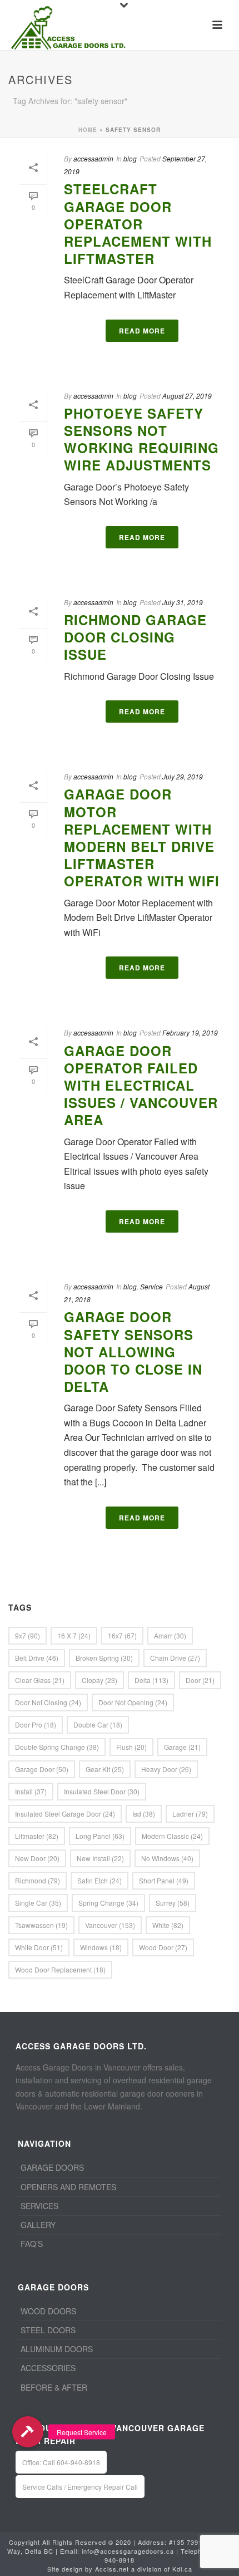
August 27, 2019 (187, 396)
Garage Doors (52, 2167)
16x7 (122, 1635)
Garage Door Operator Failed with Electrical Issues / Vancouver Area (141, 1085)
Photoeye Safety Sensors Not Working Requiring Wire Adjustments (141, 439)
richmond (38, 1880)
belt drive (37, 1658)
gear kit (105, 1769)
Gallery (38, 2225)
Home (88, 130)
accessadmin (93, 158)
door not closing (48, 1702)
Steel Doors (48, 2330)
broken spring (104, 1658)
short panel (164, 1880)
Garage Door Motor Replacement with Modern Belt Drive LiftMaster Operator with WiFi (142, 837)
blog (130, 158)
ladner (190, 1814)
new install (100, 1858)
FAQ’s (32, 2244)
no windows (167, 1858)
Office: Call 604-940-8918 (61, 2462)
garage (182, 1747)
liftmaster (37, 1836)
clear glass (40, 1680)
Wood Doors (48, 2311)
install (31, 1791)
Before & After (54, 2387)
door (200, 1680)
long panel (100, 1836)
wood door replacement (60, 1969)
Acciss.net (112, 2569)
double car (98, 1724)
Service (151, 1286)
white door (39, 1947)
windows (101, 1947)
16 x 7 (74, 1635)
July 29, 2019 (183, 776)
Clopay (99, 1680)
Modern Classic (172, 1836)
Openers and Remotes (68, 2187)
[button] (28, 2432)
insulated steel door (102, 1791)
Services (39, 2206)
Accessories (48, 2368)
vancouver (110, 1925)
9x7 (28, 1635)
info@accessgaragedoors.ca (128, 2551)
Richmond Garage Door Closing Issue (135, 637)
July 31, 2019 (183, 602)
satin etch (99, 1880)
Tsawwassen (41, 1925)
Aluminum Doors (57, 2349)
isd (144, 1814)
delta (151, 1680)
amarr (170, 1635)
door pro (36, 1724)
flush (131, 1747)
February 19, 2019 (190, 1032)
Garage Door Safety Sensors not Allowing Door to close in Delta (133, 1351)
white (168, 1925)
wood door (163, 1947)
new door (37, 1858)
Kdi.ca (182, 2569)
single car (38, 1903)
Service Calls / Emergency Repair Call (80, 2487)
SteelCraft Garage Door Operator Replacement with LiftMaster (138, 224)
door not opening (133, 1702)
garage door (42, 1769)
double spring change (57, 1747)
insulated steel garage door (65, 1814)
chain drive (175, 1658)
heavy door (166, 1769)
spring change (108, 1903)
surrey (173, 1903)
